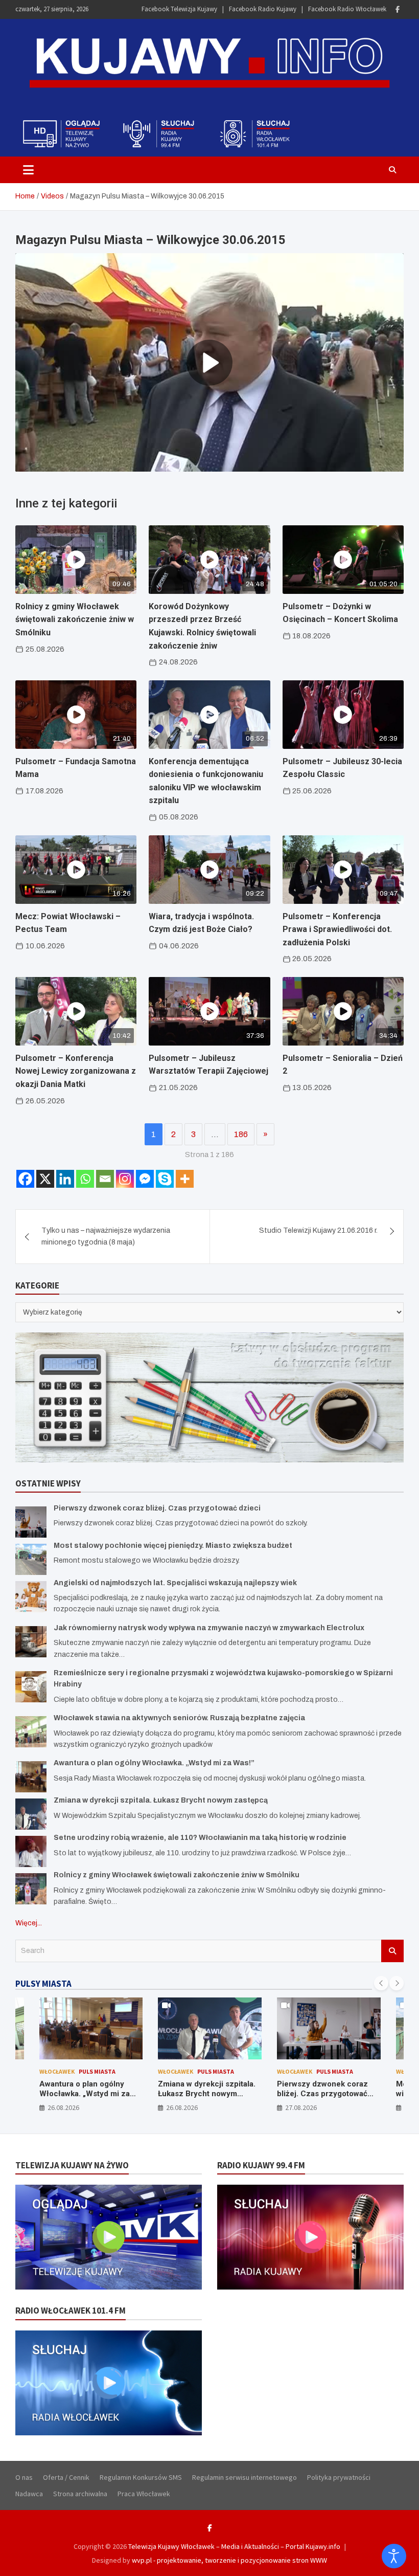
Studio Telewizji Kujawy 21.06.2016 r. (318, 1230)
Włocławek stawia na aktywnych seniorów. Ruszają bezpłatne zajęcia (179, 1718)
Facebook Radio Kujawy (263, 9)
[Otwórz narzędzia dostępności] (394, 2556)
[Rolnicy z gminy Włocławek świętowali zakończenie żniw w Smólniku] (31, 1889)
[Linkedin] (65, 1179)
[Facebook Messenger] (145, 1179)
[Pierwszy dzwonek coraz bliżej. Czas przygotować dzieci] (31, 1522)
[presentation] (381, 1983)
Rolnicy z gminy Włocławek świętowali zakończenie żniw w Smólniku (75, 619)
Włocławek (56, 2071)
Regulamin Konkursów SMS (141, 2477)
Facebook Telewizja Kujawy (179, 9)
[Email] (105, 1179)
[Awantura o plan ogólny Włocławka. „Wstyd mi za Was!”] (31, 1777)
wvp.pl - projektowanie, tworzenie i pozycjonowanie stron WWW (229, 2560)
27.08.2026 (182, 2107)
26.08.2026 (63, 2107)
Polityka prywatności (339, 2477)
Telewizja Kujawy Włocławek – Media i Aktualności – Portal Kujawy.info (234, 2546)
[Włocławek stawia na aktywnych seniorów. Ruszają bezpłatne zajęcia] (31, 1732)
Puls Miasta (97, 2071)
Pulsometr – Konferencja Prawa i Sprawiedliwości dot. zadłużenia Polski (337, 929)
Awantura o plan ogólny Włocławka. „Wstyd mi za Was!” (154, 1763)
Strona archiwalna (80, 2494)
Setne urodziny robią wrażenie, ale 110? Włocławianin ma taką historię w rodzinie (200, 1838)
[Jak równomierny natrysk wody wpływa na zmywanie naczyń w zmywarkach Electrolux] (31, 1642)
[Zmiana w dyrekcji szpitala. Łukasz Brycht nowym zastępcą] (31, 1814)
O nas (24, 2477)
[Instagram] (125, 1179)
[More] (185, 1179)
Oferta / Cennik (66, 2477)
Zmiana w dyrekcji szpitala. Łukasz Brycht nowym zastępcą (161, 1800)
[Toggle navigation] (28, 170)
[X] (45, 1179)
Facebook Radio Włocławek (347, 9)
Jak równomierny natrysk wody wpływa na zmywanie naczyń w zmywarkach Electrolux (209, 1628)
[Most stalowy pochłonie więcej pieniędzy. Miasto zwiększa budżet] (31, 1559)
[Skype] (165, 1179)
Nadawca (29, 2494)
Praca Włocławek (144, 2494)
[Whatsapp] (85, 1179)
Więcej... (29, 1923)
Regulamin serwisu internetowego (245, 2477)
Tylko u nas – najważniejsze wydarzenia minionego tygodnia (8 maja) (106, 1236)
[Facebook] (398, 9)
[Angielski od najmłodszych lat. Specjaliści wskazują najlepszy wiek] (31, 1597)
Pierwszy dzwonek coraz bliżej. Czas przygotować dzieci (157, 1508)
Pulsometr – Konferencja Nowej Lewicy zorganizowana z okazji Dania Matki (76, 1071)
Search (392, 1951)
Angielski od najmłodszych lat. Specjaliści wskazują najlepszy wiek (175, 1583)
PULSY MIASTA (43, 1984)
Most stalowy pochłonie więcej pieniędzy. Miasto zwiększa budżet (173, 1546)
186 (241, 1134)
